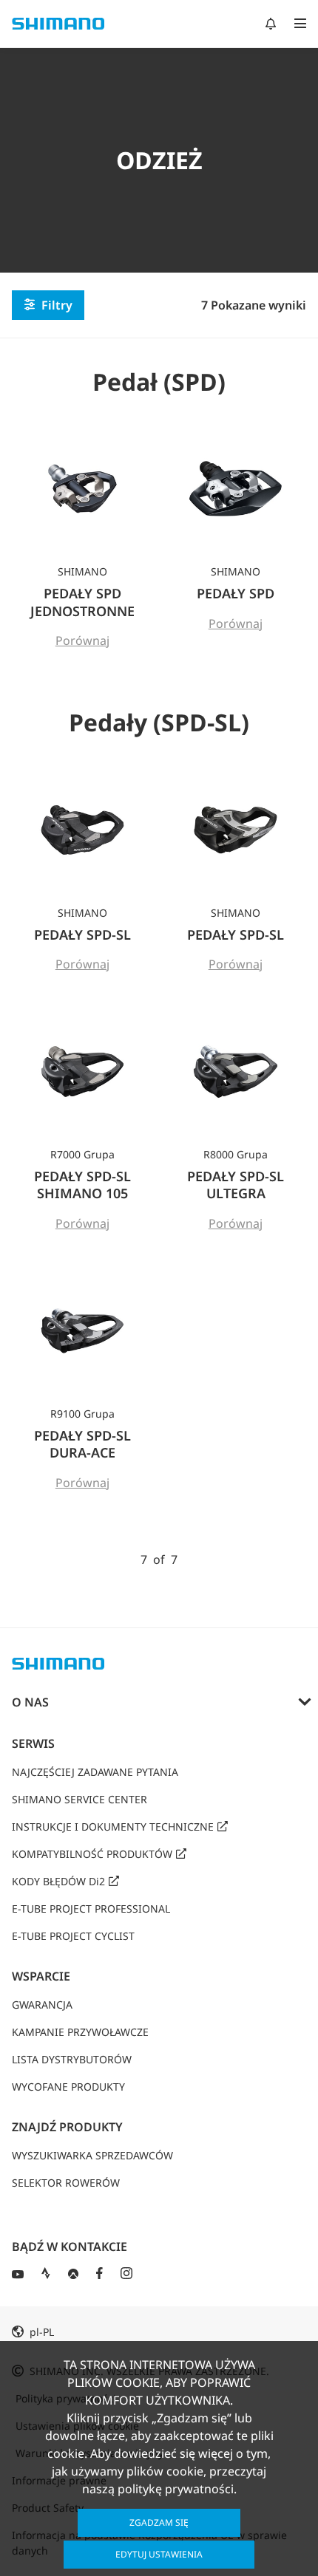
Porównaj (83, 640)
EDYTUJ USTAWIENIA (159, 2554)
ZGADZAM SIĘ (159, 2522)
